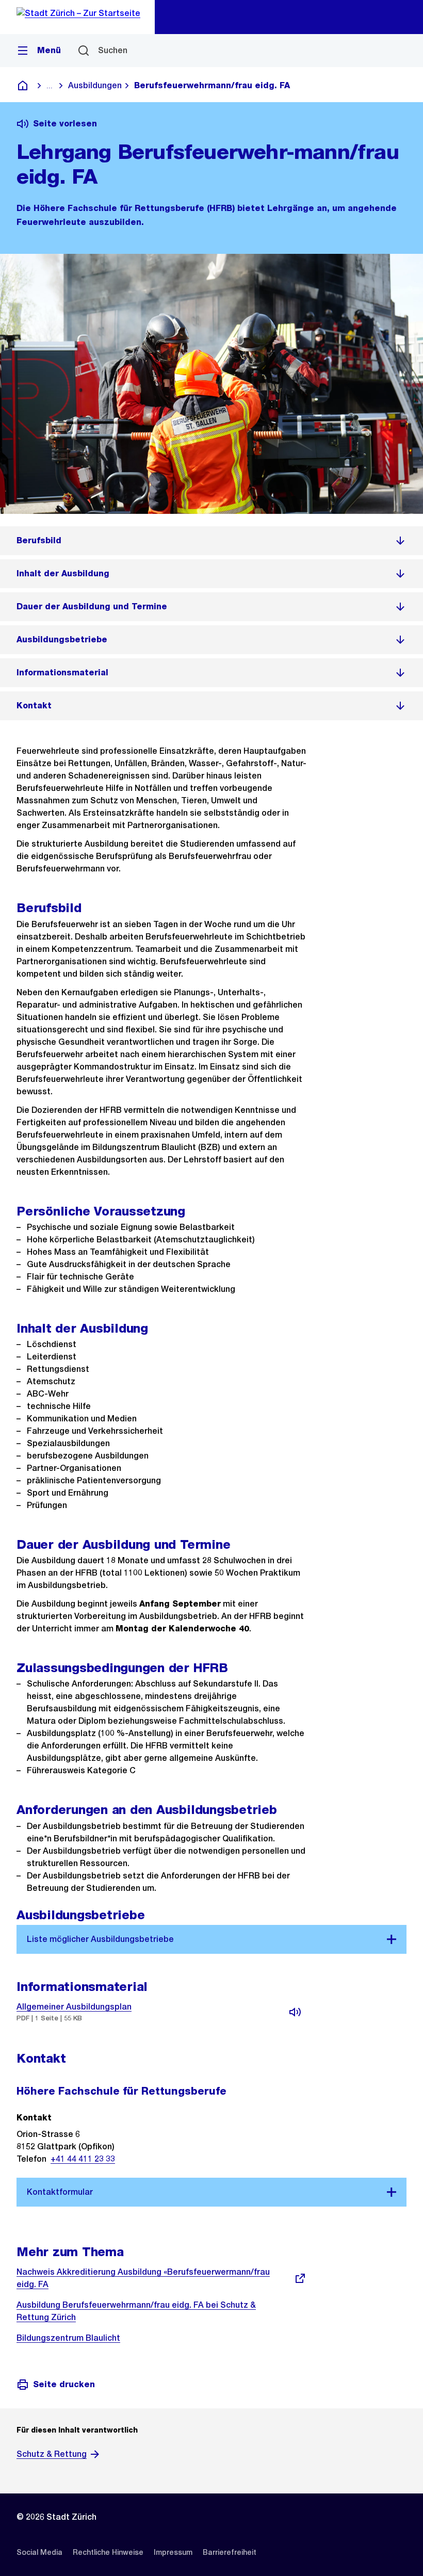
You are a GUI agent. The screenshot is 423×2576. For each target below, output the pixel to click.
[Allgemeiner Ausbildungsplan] (295, 2012)
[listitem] (211, 541)
